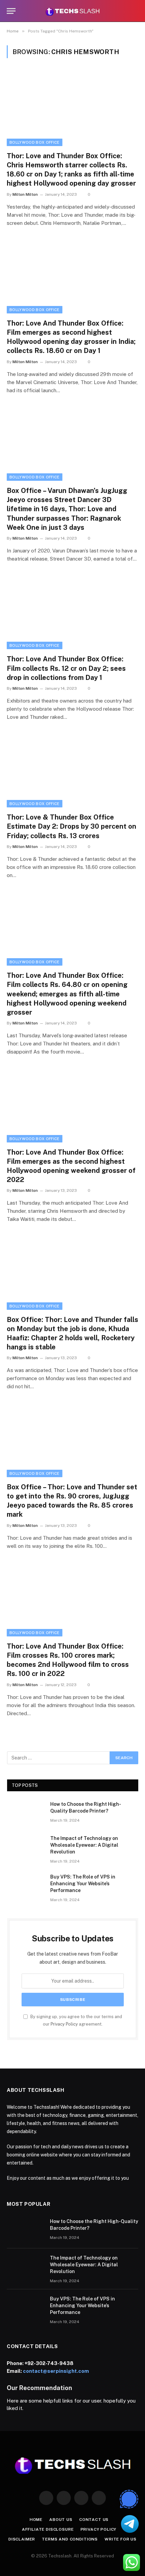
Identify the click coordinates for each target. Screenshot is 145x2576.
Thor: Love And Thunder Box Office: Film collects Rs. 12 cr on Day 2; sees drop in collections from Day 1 (66, 668)
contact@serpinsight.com (56, 2371)
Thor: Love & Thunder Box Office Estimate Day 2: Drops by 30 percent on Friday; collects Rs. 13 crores (71, 826)
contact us (94, 2520)
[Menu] (11, 11)
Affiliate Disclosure (48, 2529)
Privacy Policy (64, 2024)
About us (61, 2520)
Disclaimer (22, 2539)
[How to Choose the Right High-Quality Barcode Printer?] (26, 1813)
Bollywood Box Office (35, 142)
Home (36, 2520)
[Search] (135, 11)
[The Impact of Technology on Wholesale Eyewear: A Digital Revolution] (26, 1847)
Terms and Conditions (70, 2539)
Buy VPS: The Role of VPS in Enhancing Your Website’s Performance (83, 1884)
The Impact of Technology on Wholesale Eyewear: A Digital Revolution (84, 1845)
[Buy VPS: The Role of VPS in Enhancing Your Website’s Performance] (26, 1886)
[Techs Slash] (72, 11)
